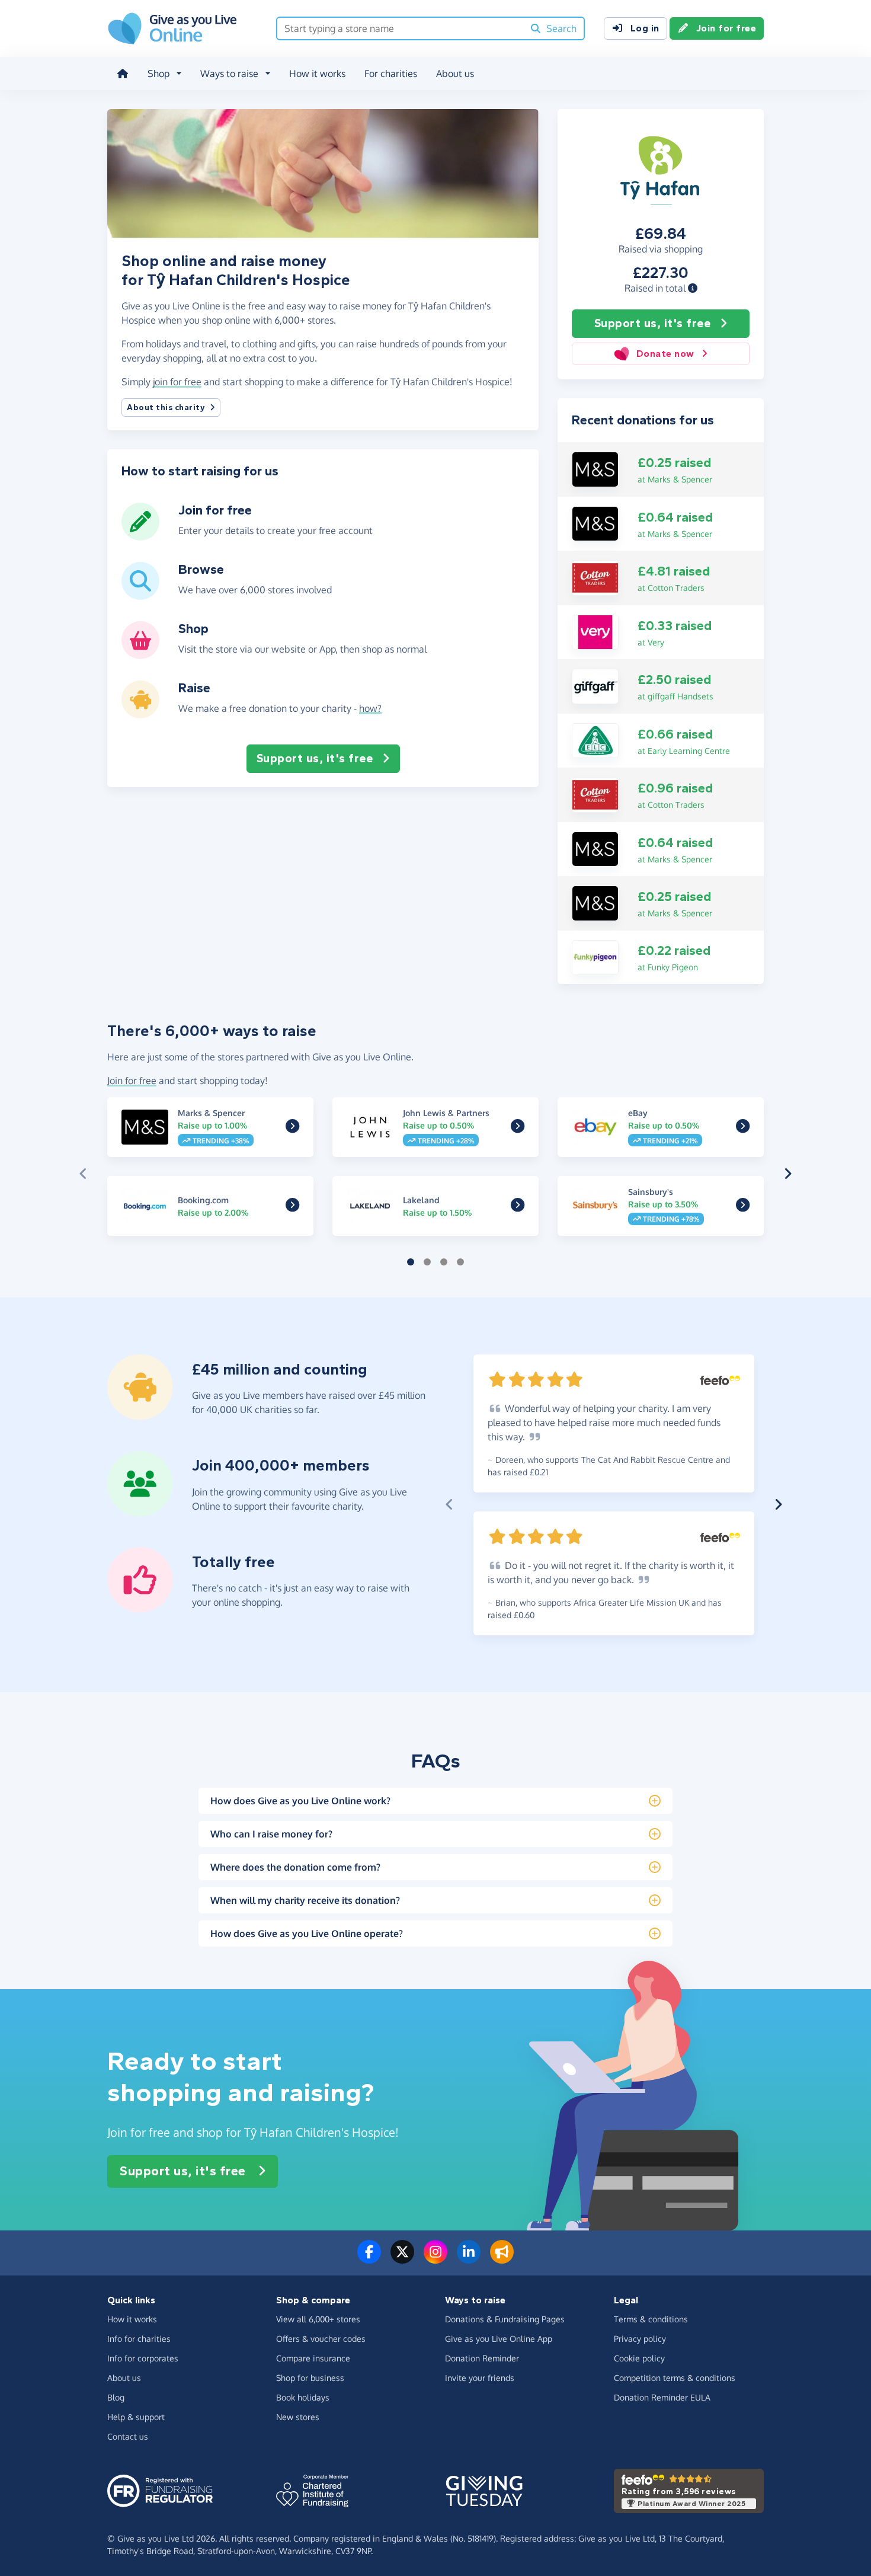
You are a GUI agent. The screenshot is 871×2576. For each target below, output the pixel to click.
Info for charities (139, 2339)
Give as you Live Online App (499, 2339)
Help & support (136, 2417)
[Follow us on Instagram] (435, 2259)
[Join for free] (140, 536)
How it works (317, 73)
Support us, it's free (653, 323)
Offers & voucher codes (321, 2339)
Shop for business (310, 2378)
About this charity (166, 408)
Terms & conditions (651, 2319)
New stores (298, 2417)
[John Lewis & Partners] (518, 1129)
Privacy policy (640, 2339)
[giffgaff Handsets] (595, 685)
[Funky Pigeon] (595, 957)
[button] (693, 288)
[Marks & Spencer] (595, 468)
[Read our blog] (502, 2259)
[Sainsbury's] (743, 1207)
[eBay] (743, 1129)
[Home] (123, 73)
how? (370, 708)
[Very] (595, 631)
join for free (177, 382)
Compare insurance (313, 2358)
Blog (116, 2397)
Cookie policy (639, 2358)
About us (455, 73)
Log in (645, 28)
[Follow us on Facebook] (369, 2259)
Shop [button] (158, 73)
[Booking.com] (292, 1207)
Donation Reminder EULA (662, 2397)
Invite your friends (480, 2378)
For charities (391, 73)
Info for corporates (143, 2358)
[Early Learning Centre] (595, 740)
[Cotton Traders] (595, 577)
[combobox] (400, 28)
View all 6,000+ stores (318, 2319)
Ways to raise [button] (229, 73)
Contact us (128, 2436)
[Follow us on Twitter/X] (402, 2259)
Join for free (726, 28)
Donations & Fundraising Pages (505, 2319)
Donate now (665, 354)
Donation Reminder (482, 2358)
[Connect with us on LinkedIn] (469, 2259)
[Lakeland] (518, 1207)
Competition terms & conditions (675, 2378)
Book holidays (303, 2397)
